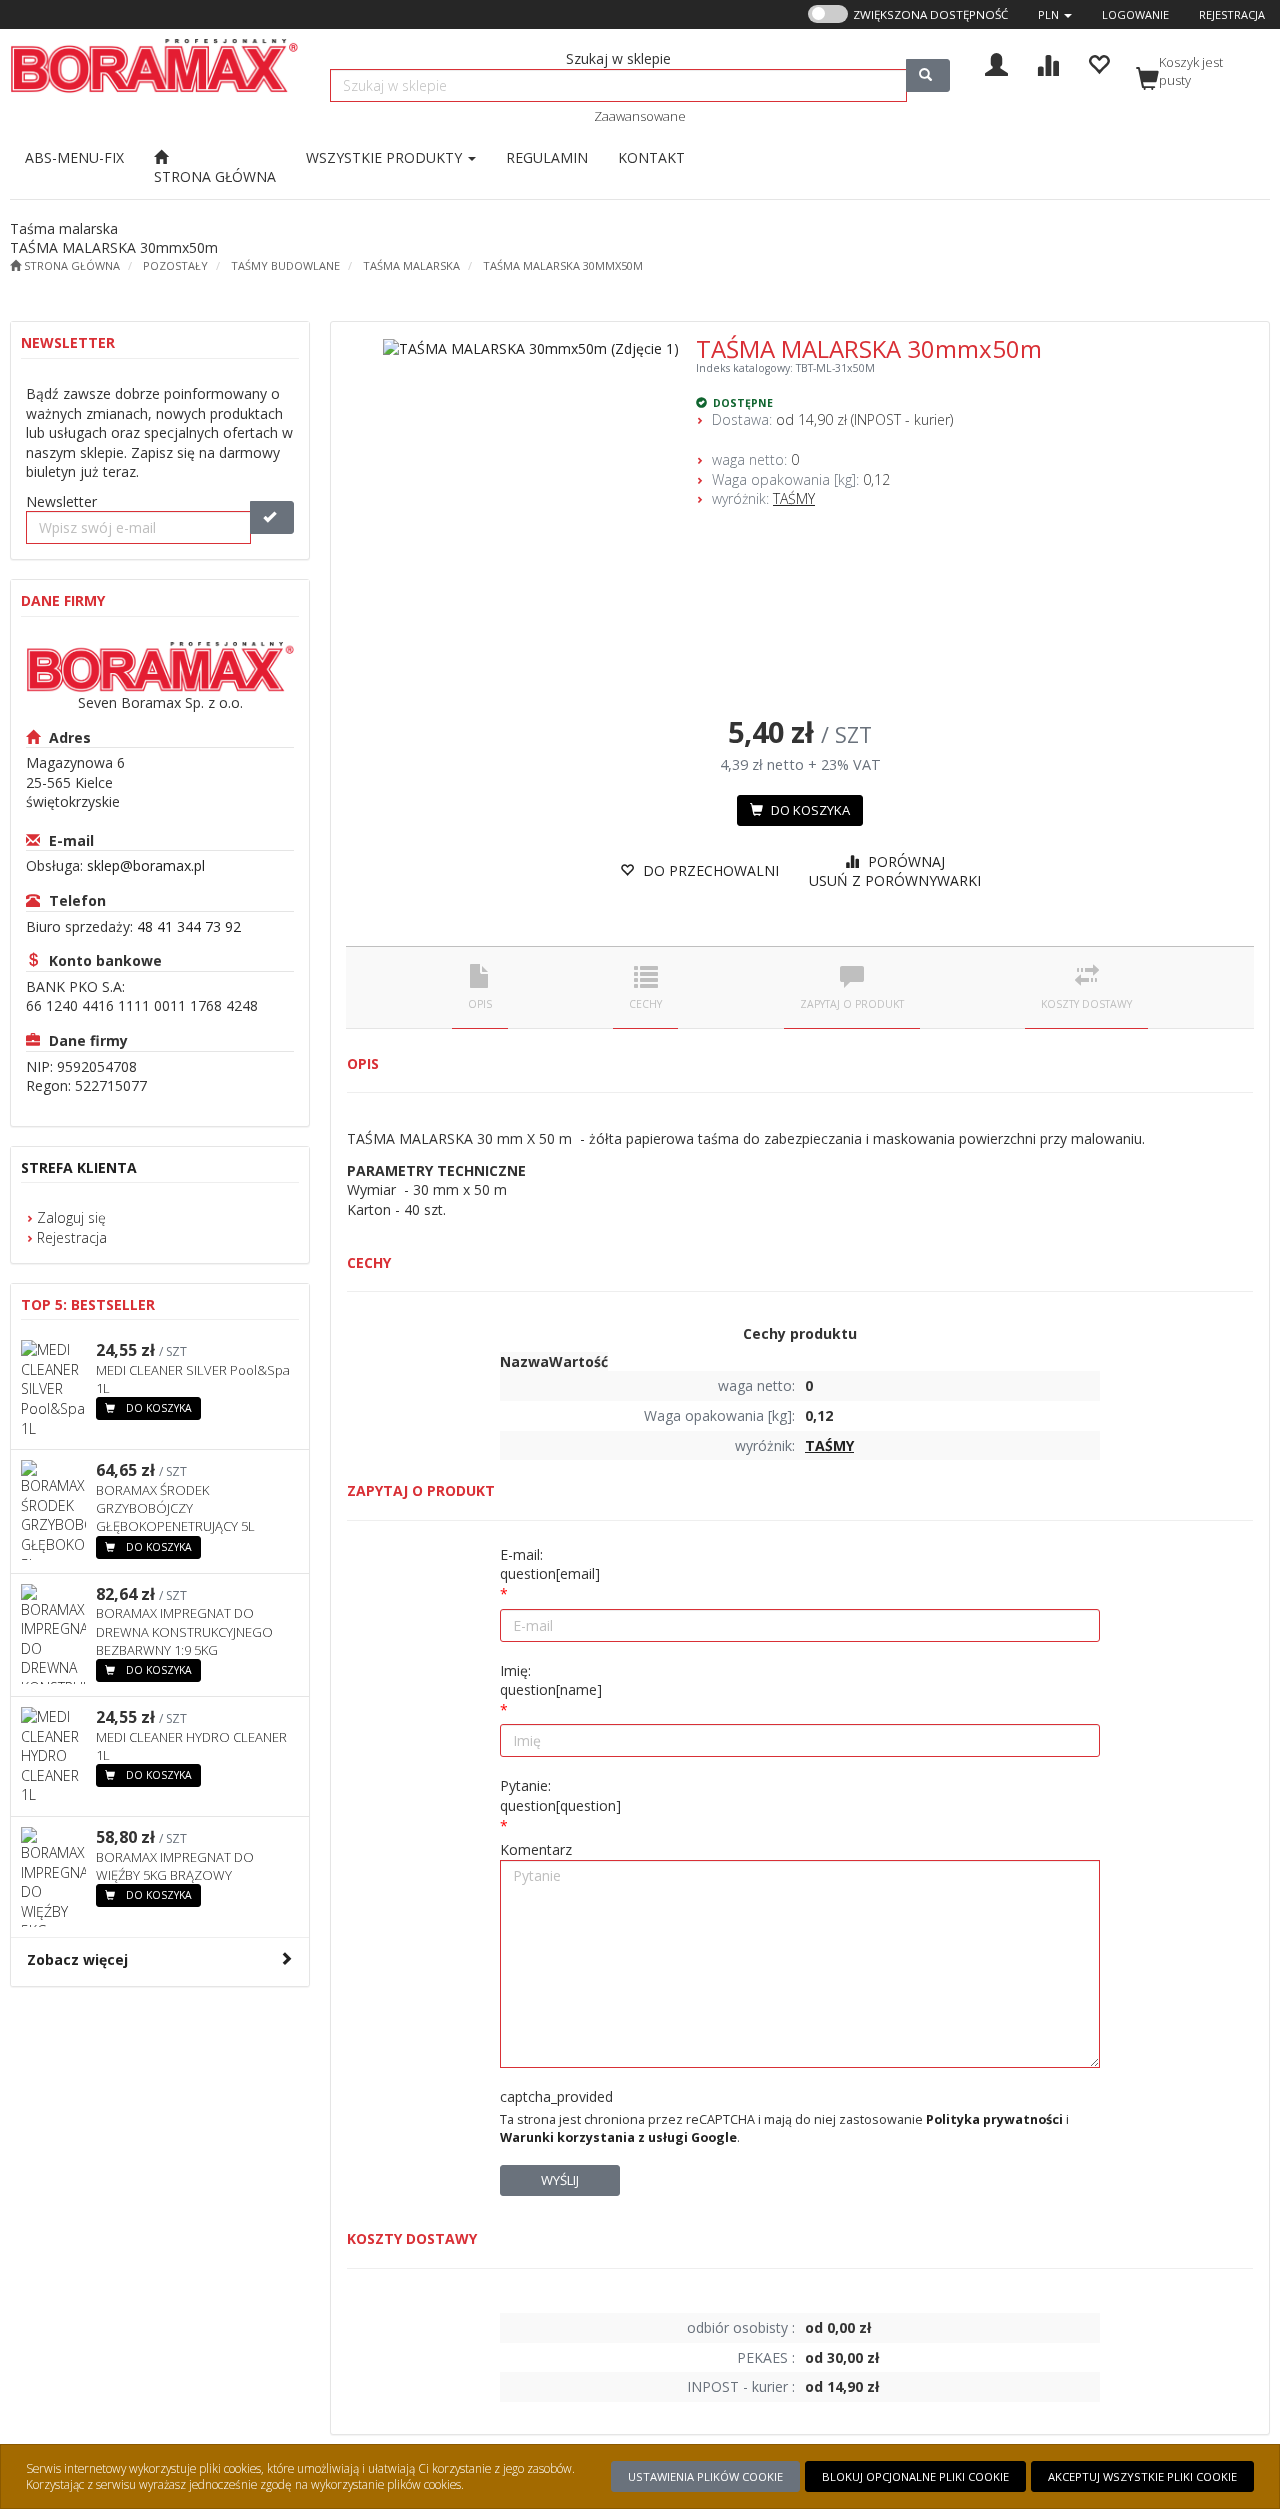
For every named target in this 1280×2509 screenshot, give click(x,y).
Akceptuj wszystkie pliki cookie (1142, 2476)
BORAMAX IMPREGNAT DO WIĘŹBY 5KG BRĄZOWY (175, 1866)
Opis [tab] (480, 1004)
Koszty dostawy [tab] (1086, 1004)
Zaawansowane (640, 116)
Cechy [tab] (645, 1004)
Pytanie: (560, 1795)
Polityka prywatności (994, 2119)
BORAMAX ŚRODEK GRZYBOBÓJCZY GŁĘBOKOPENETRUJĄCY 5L (175, 1508)
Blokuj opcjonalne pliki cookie (915, 2476)
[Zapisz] (272, 517)
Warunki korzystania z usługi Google (618, 2137)
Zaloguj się (71, 1217)
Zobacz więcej (77, 1959)
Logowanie (1135, 14)
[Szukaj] (928, 75)
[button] (1055, 14)
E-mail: (550, 1564)
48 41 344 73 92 (189, 926)
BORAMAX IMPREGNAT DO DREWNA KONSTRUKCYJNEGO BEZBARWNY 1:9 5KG (184, 1631)
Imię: (551, 1680)
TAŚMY (794, 498)
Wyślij (560, 2180)
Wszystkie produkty (386, 157)
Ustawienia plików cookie (705, 2476)
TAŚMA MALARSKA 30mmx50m (563, 265)
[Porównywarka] (1047, 62)
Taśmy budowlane (285, 265)
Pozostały (175, 265)
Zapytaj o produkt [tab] (852, 1004)
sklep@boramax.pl (146, 865)
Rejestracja (1232, 14)
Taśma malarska (411, 265)
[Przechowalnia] (1098, 62)
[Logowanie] (996, 62)
